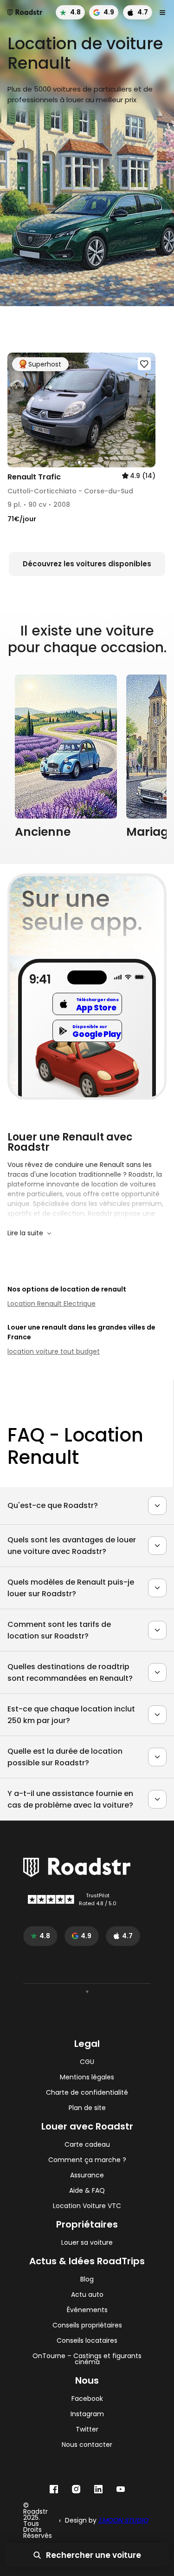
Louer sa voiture (87, 2243)
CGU (87, 2062)
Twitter (87, 2429)
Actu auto (87, 2295)
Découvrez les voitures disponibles (87, 564)
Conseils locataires (87, 2341)
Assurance (87, 2175)
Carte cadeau (87, 2145)
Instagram (87, 2414)
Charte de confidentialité (87, 2093)
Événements (87, 2310)
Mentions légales (87, 2077)
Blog (87, 2279)
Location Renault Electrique (52, 1304)
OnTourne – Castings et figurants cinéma (87, 2359)
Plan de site (87, 2108)
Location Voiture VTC (87, 2206)
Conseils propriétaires (87, 2325)
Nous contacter (87, 2445)
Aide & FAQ (87, 2191)
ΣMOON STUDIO (123, 2520)
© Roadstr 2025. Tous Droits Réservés (38, 2521)
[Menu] (162, 13)
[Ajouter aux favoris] (144, 364)
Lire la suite (25, 1233)
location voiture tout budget (54, 1351)
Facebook (87, 2399)
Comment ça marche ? (87, 2160)
